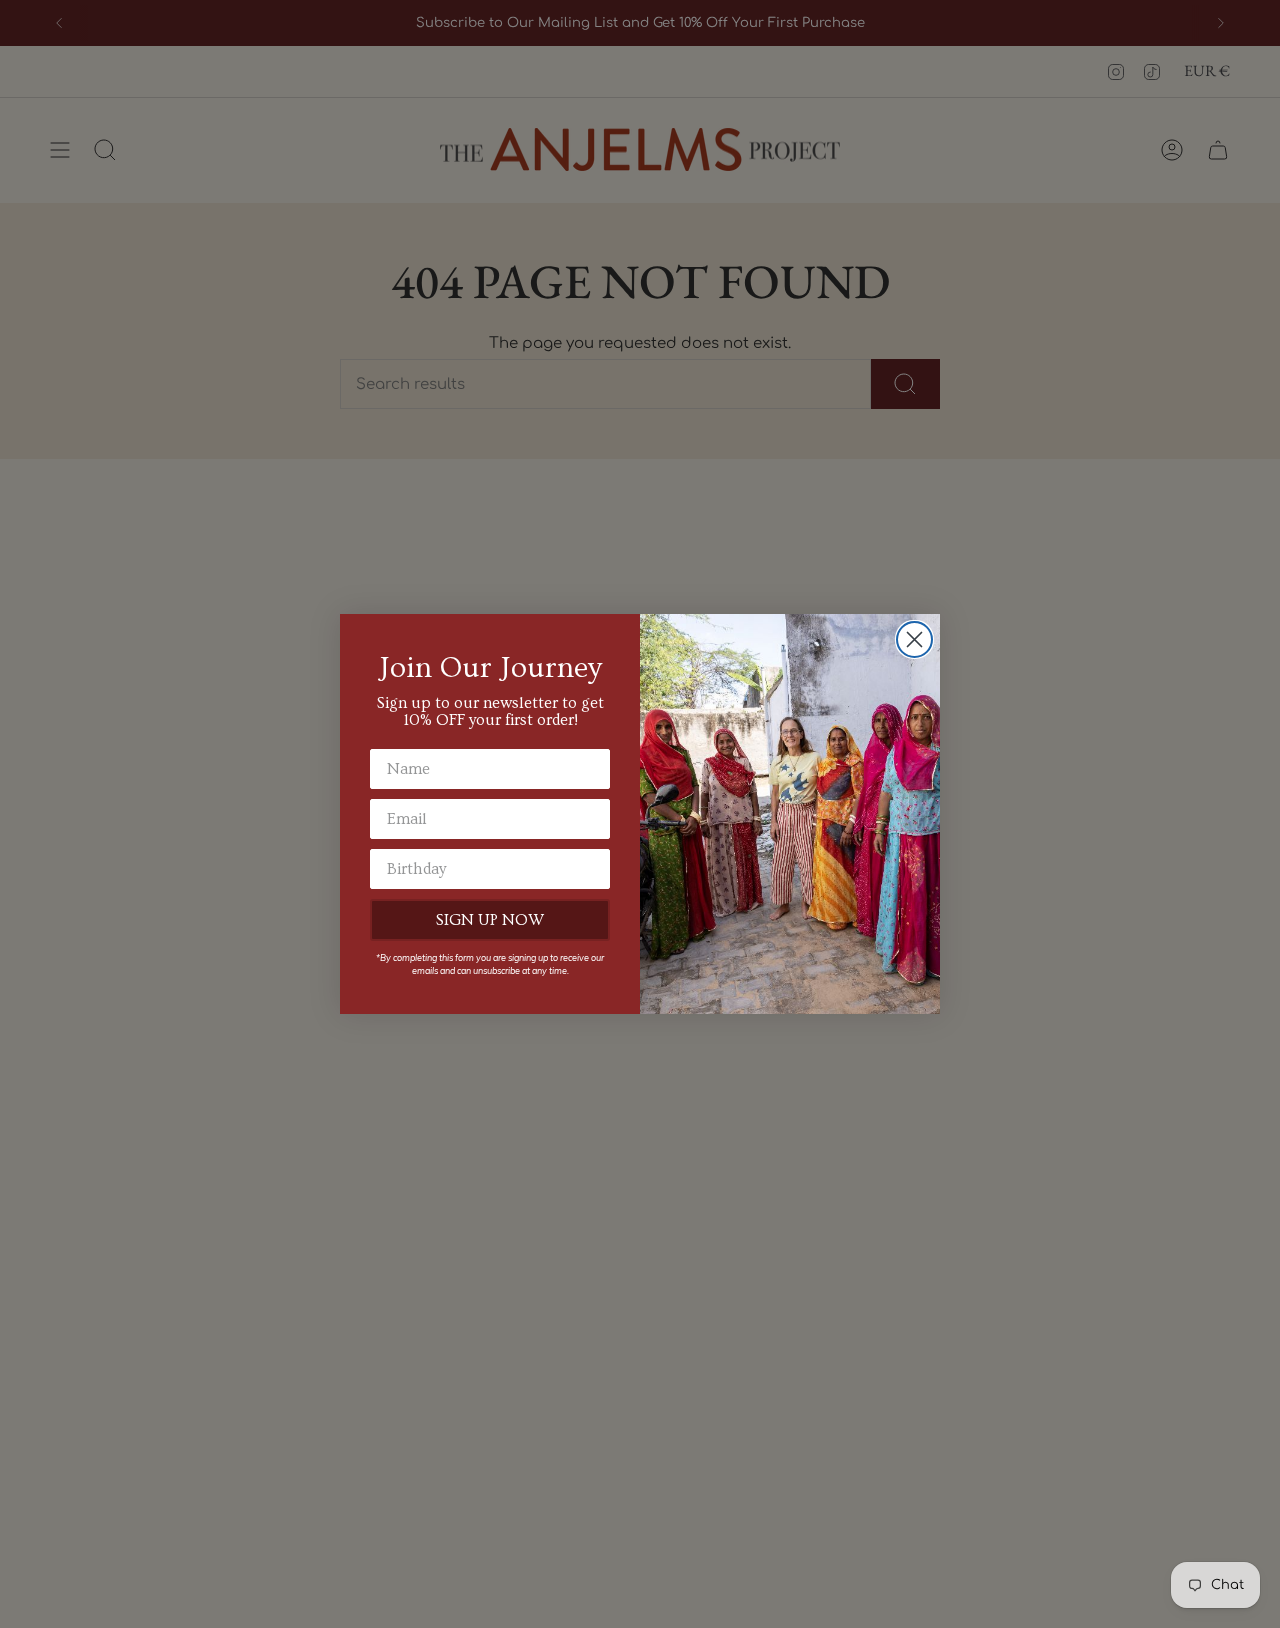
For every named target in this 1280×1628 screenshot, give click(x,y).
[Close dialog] (914, 639)
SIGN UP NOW (490, 920)
